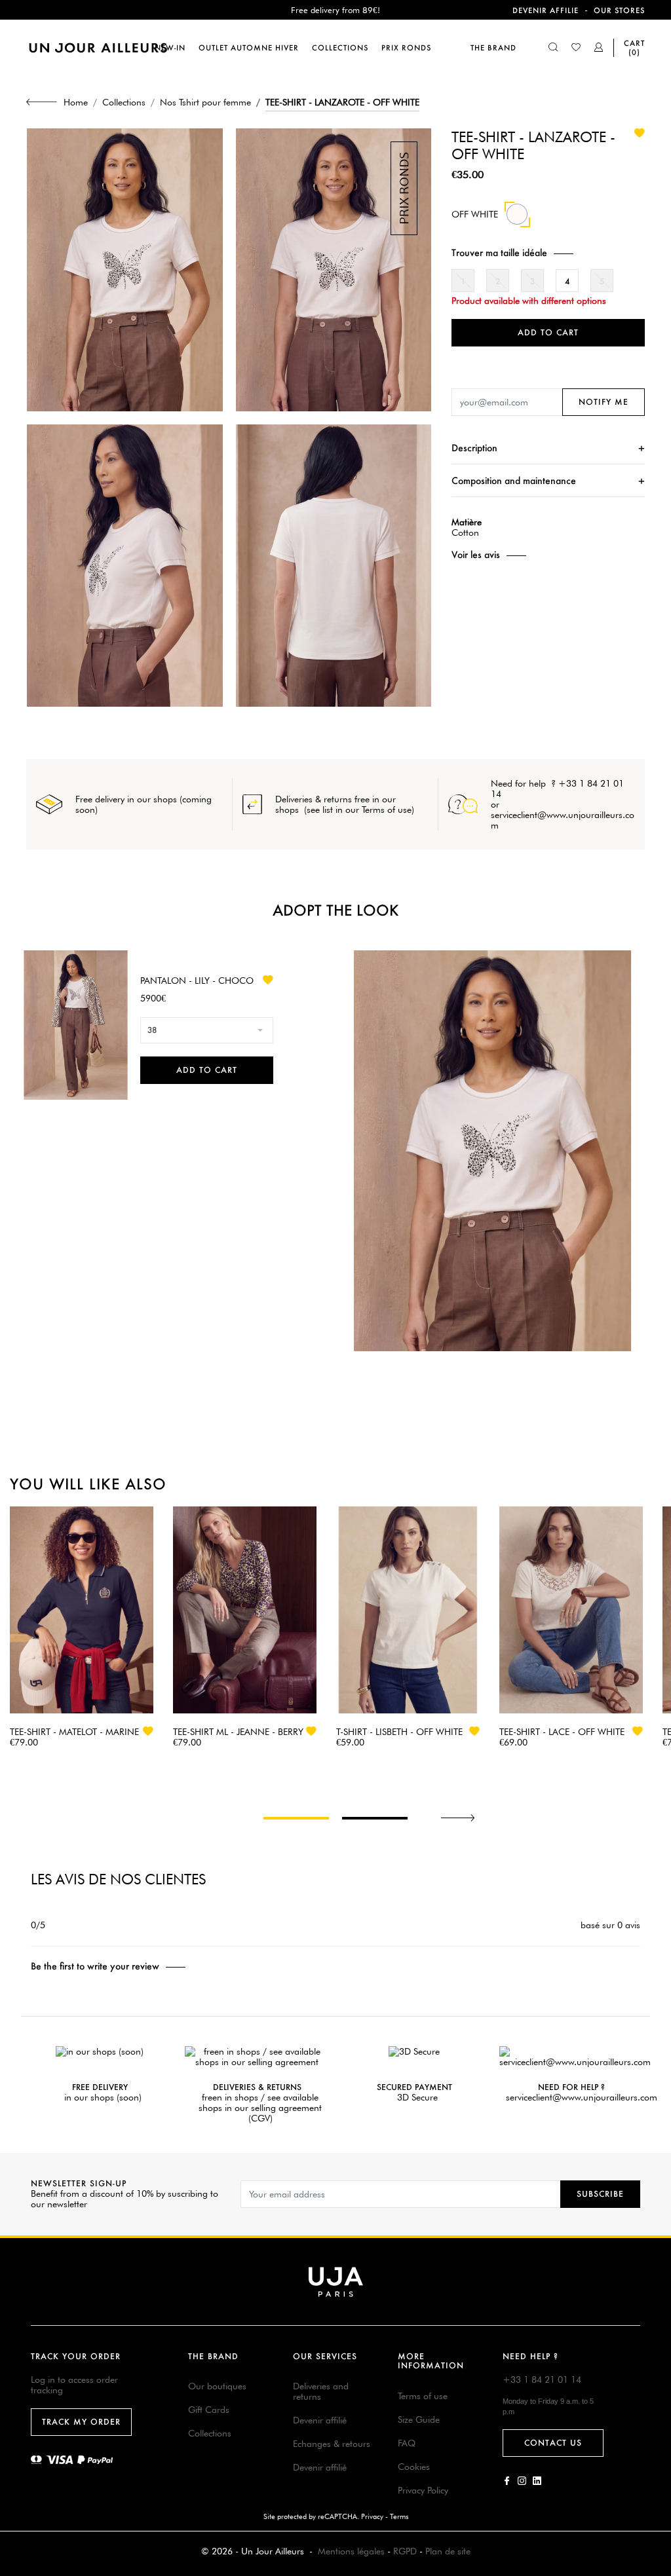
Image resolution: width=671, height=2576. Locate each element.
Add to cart (548, 332)
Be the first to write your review (95, 1966)
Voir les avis (476, 555)
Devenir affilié (320, 2420)
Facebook (507, 2481)
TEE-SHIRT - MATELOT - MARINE (74, 1732)
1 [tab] (296, 1818)
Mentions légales (351, 2551)
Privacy (372, 2516)
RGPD (405, 2551)
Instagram (522, 2481)
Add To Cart (207, 1070)
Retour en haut (653, 2382)
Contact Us (553, 2443)
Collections (210, 2433)
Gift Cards (209, 2410)
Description (474, 448)
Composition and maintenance (514, 480)
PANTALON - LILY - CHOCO (197, 980)
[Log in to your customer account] (599, 48)
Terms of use (423, 2396)
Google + (537, 2481)
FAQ (407, 2443)
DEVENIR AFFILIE (546, 10)
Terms (399, 2516)
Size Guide (419, 2419)
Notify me (604, 402)
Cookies (414, 2467)
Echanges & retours (332, 2444)
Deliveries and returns (321, 2391)
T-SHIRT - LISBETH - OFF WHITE (399, 1732)
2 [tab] (375, 1818)
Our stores (619, 10)
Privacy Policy (423, 2490)
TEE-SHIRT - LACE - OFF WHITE (562, 1732)
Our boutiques (217, 2386)
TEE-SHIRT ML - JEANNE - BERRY (238, 1732)
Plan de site (448, 2551)
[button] (548, 252)
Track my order (81, 2422)
